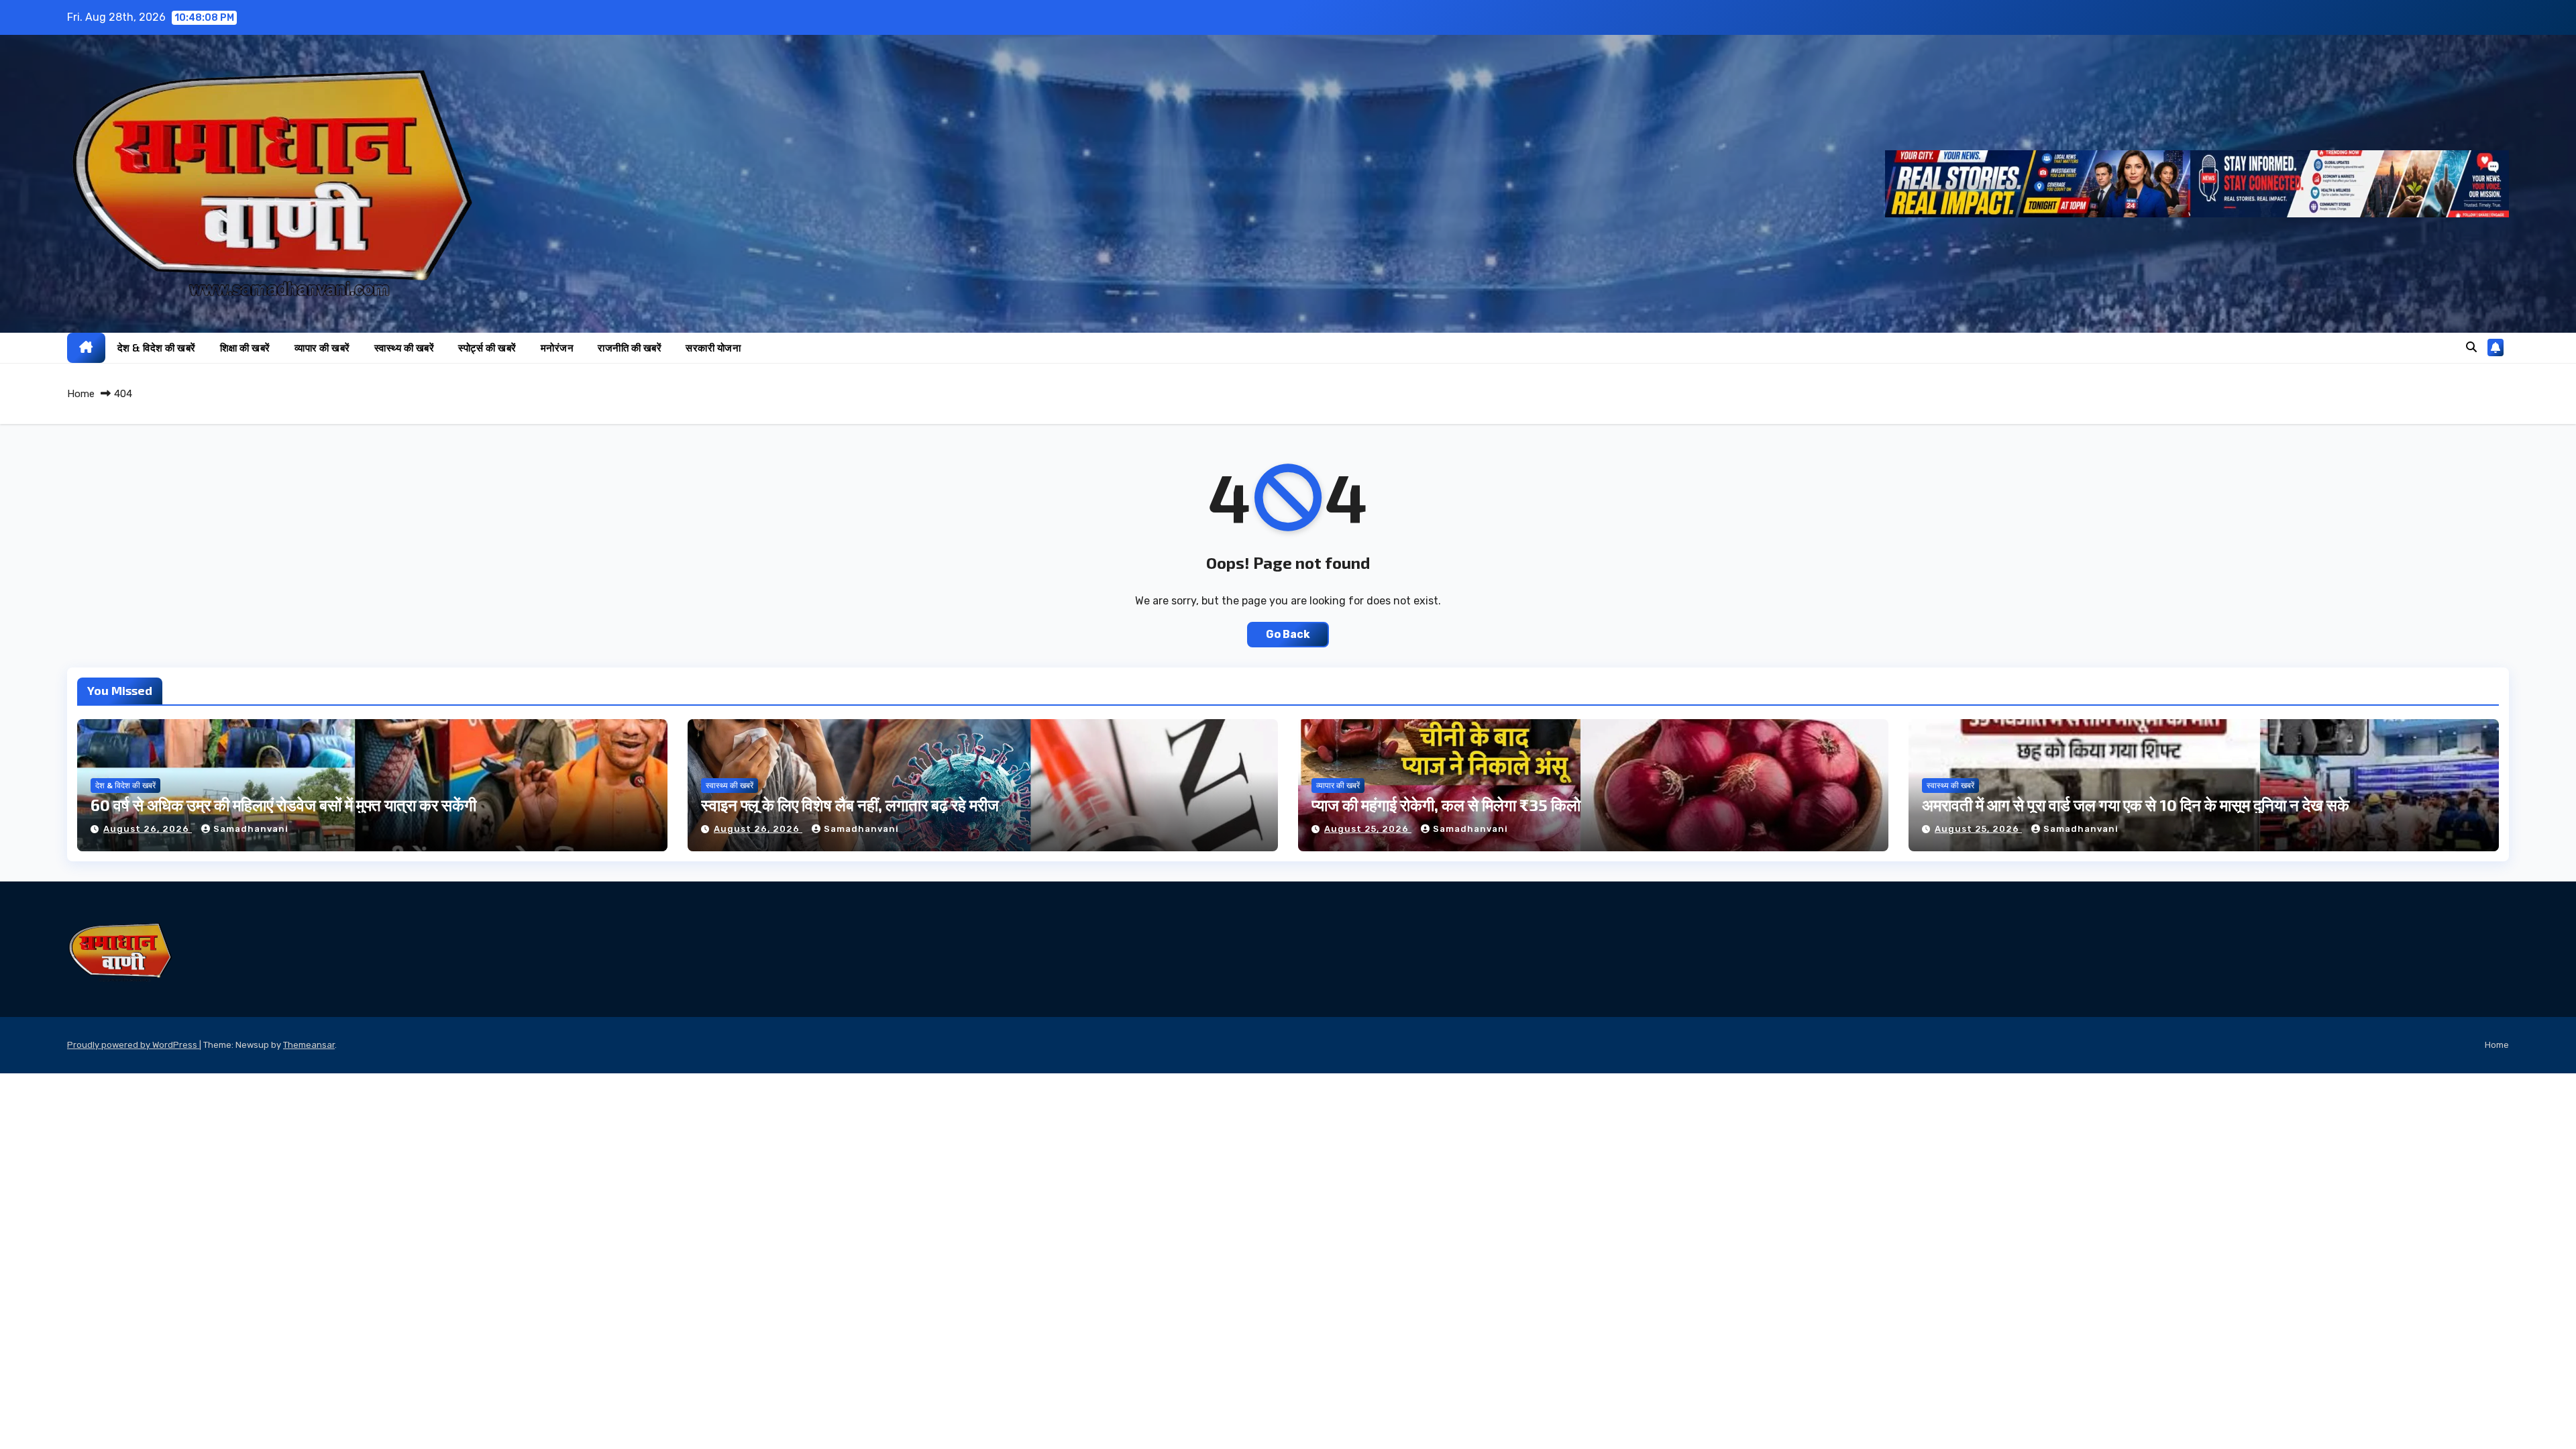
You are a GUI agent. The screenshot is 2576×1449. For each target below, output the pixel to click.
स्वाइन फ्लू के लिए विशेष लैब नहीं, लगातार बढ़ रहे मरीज (850, 805)
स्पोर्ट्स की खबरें (487, 347)
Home (81, 394)
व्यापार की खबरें (322, 347)
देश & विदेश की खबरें (157, 347)
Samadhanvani (251, 829)
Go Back (1288, 634)
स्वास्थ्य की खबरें (405, 347)
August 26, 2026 (148, 829)
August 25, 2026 (1368, 829)
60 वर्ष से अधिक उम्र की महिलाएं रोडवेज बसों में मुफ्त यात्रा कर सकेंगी (283, 805)
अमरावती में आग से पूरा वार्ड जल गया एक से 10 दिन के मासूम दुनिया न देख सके (2136, 805)
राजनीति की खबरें (630, 347)
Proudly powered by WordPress (133, 1045)
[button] (2471, 347)
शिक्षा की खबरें (245, 347)
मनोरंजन (557, 347)
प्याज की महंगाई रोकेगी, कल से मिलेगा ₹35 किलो (1446, 805)
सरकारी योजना (713, 347)
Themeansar (309, 1045)
